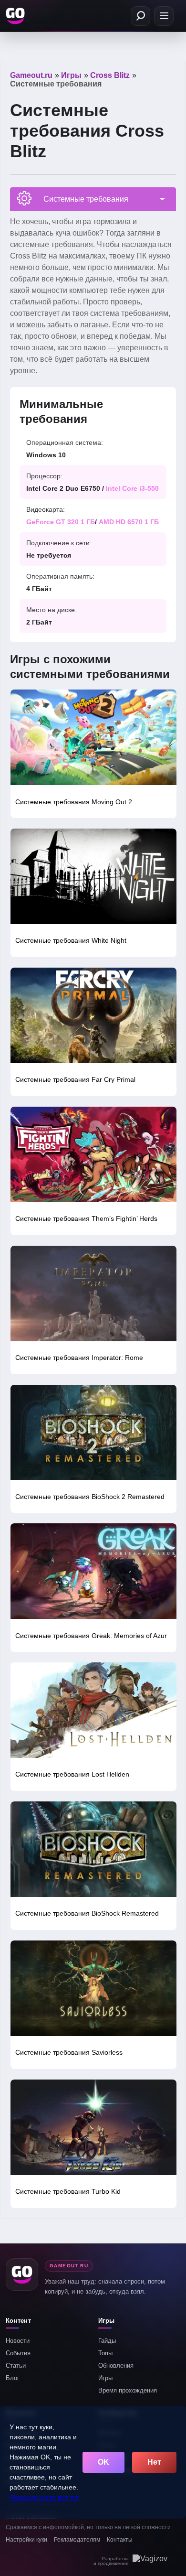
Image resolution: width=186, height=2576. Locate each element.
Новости (18, 2341)
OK (103, 2462)
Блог (13, 2378)
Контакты (120, 2540)
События (18, 2353)
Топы (105, 2353)
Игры (105, 2378)
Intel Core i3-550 (132, 488)
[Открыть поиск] (140, 16)
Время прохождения (128, 2390)
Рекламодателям (77, 2540)
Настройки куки (26, 2540)
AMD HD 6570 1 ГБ (129, 522)
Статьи (16, 2366)
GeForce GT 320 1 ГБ (61, 522)
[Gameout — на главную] (16, 16)
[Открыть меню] (164, 16)
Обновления (116, 2366)
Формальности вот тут (44, 2497)
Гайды (107, 2341)
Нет (154, 2462)
